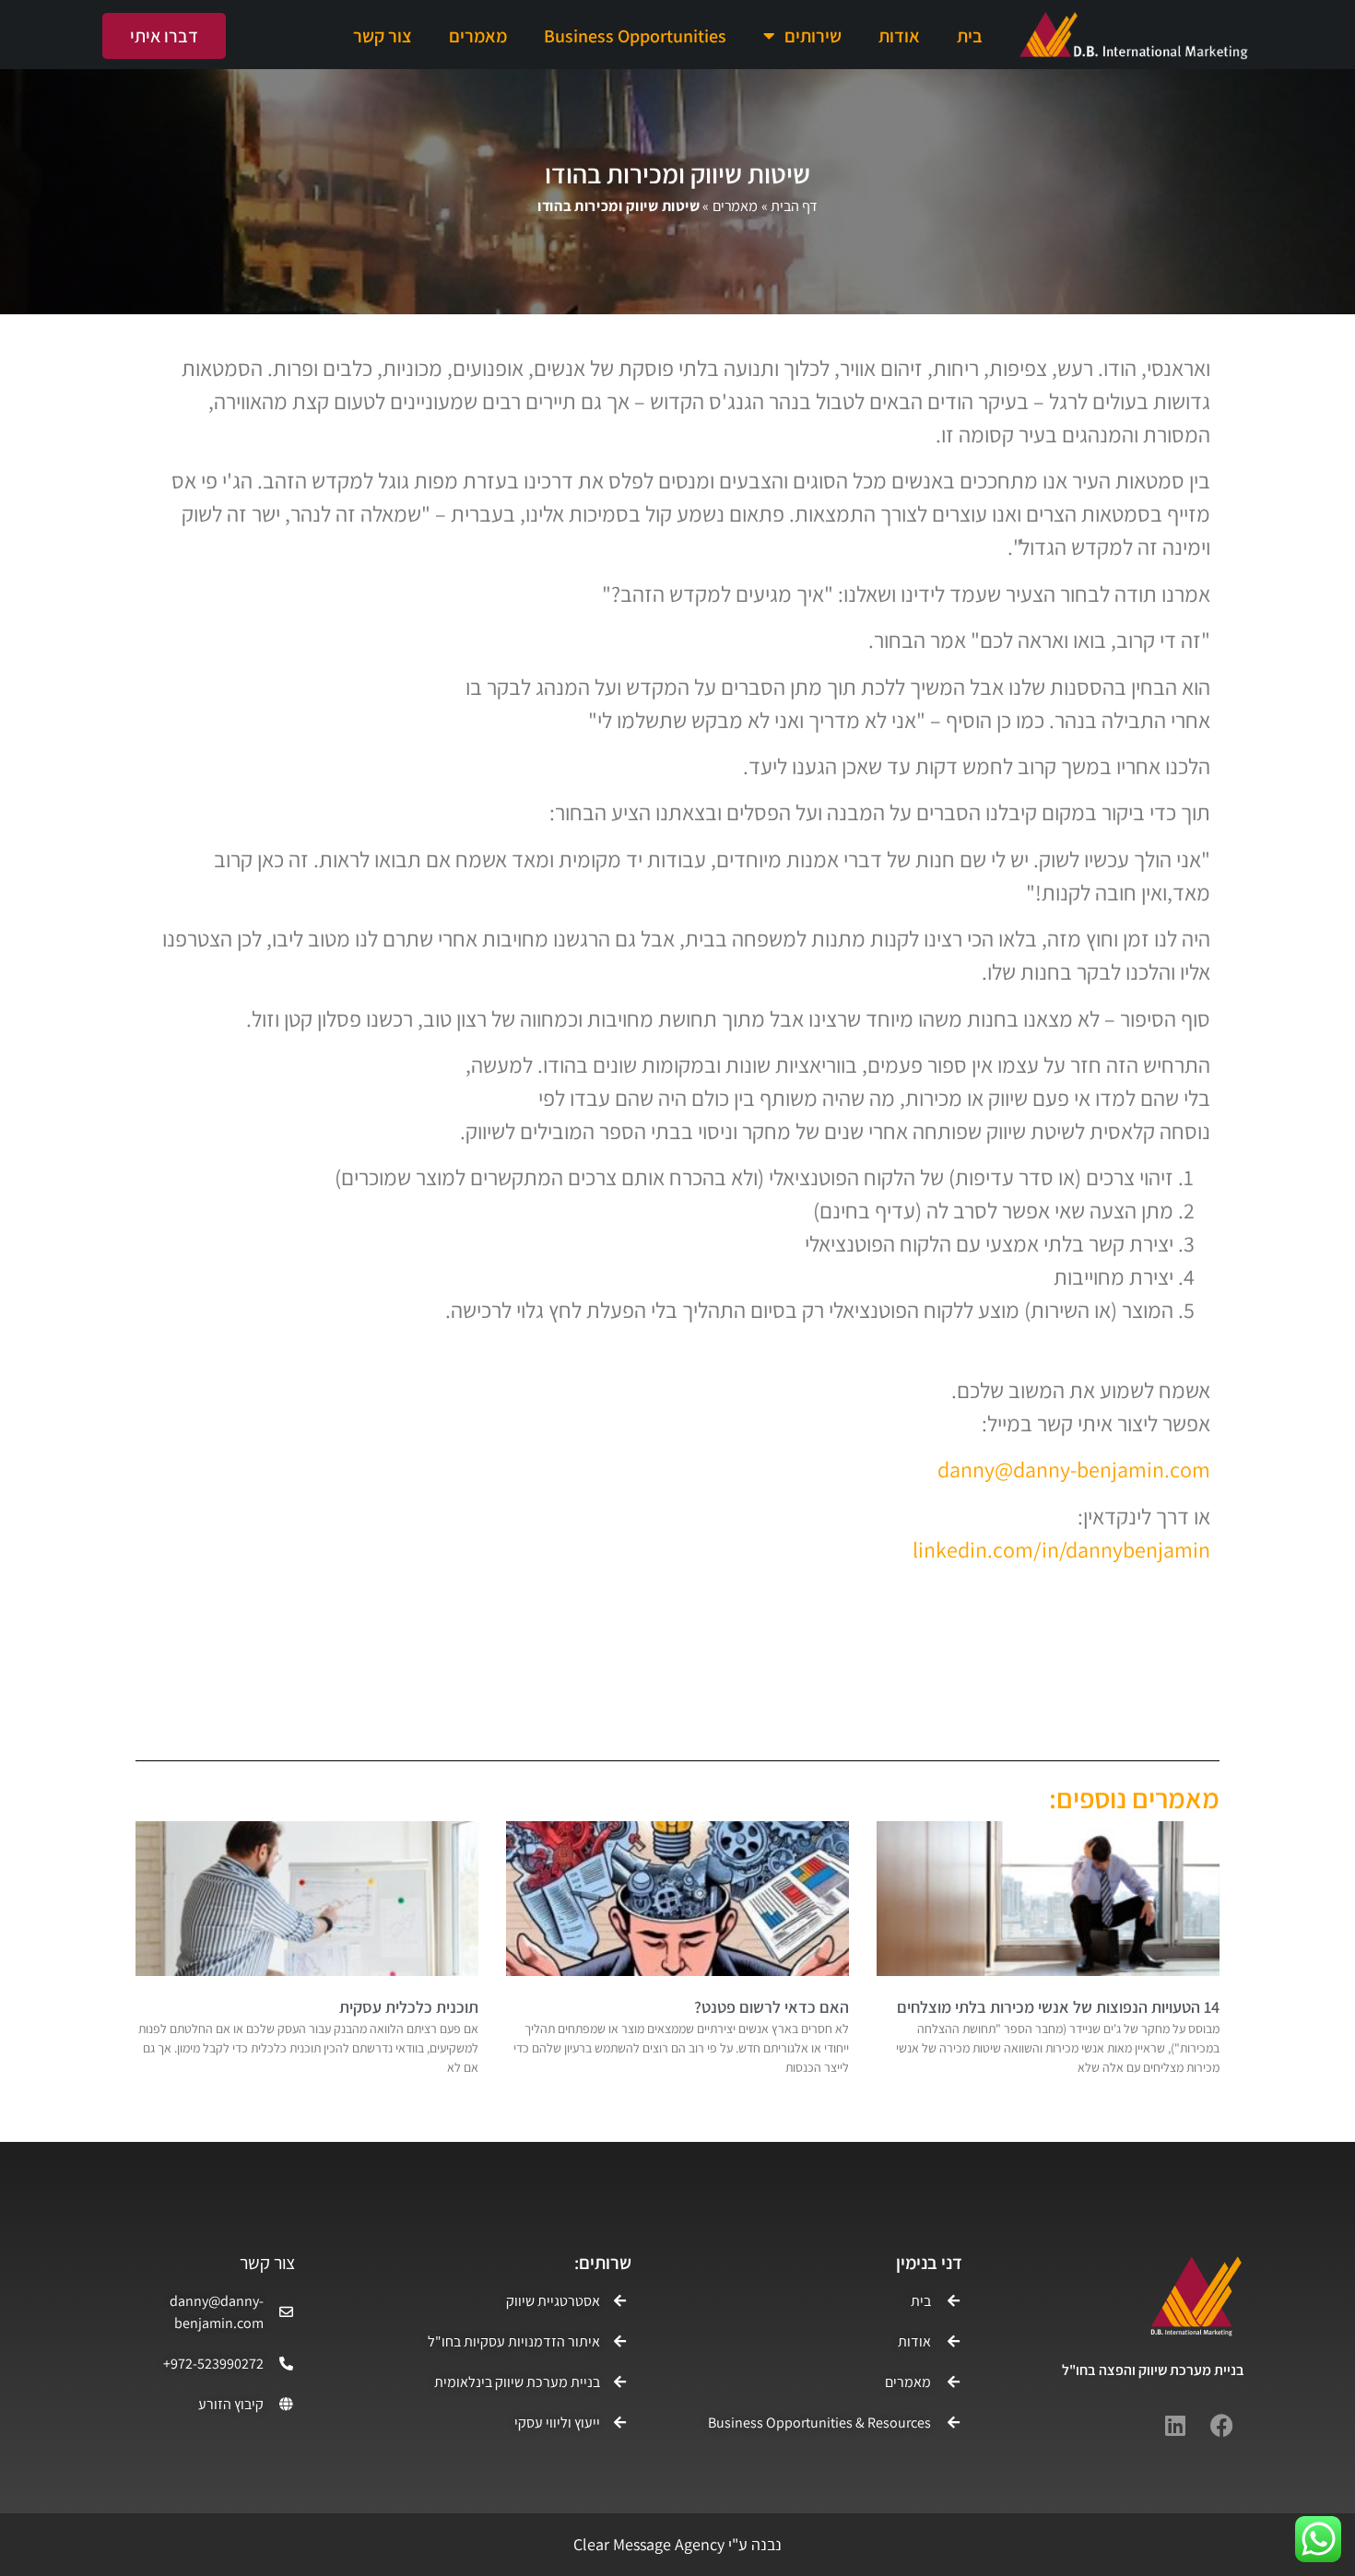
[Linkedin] (1175, 2426)
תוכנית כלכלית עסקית (409, 2007)
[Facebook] (1221, 2426)
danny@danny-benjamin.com (1074, 1469)
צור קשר (383, 36)
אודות (899, 36)
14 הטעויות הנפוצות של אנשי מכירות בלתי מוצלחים (1058, 2007)
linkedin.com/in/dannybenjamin (1061, 1549)
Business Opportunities (635, 36)
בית (970, 36)
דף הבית (794, 206)
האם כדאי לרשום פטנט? (772, 2007)
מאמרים (478, 36)
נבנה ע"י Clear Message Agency (677, 2544)
